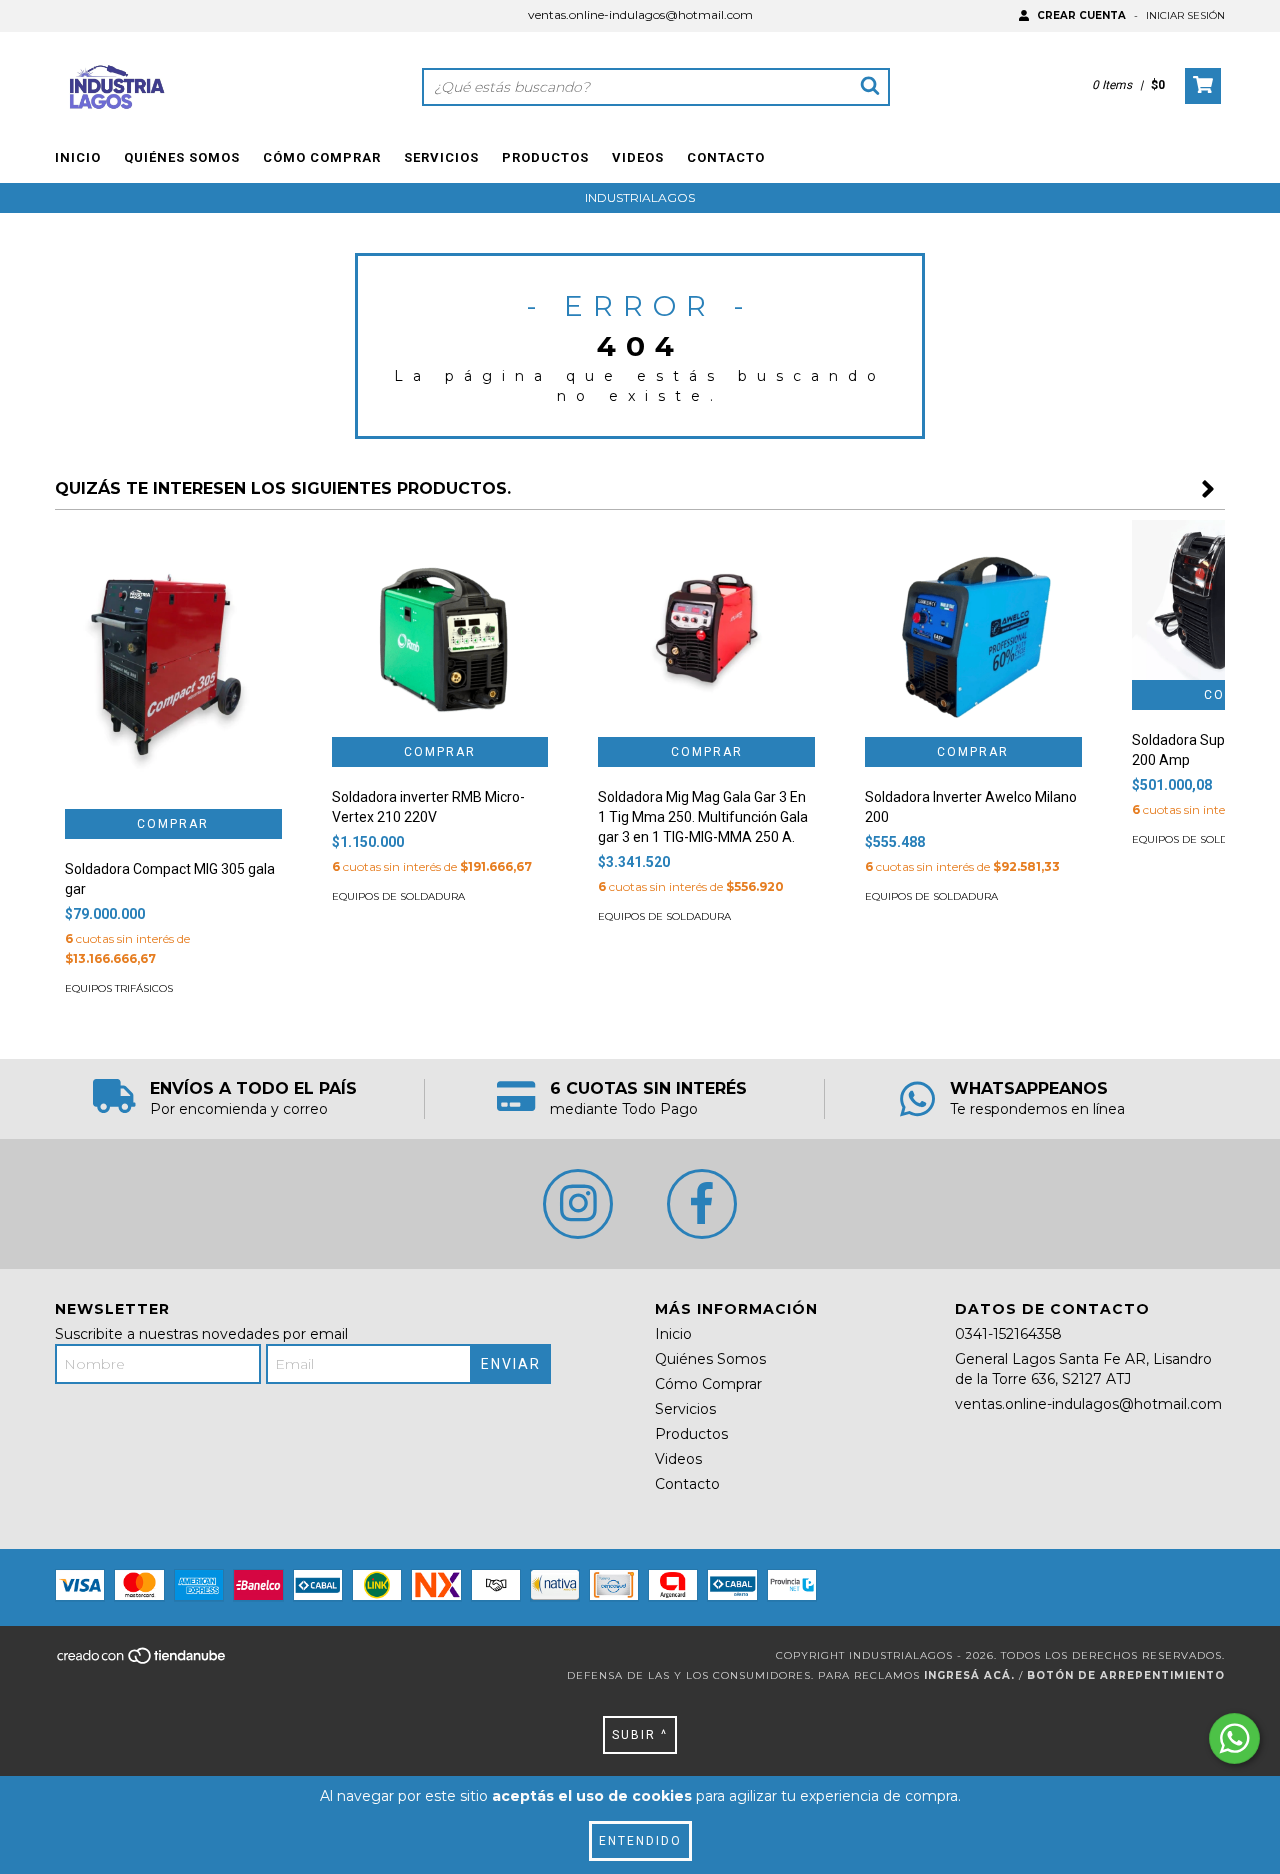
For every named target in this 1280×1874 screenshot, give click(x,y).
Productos (545, 157)
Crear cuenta (1081, 15)
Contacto (726, 157)
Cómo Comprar (322, 157)
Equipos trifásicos (119, 988)
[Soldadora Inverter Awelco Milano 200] (973, 628)
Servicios (441, 157)
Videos (638, 157)
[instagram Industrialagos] (578, 1204)
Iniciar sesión (1185, 15)
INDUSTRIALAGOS (640, 197)
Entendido (640, 1841)
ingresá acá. (969, 1675)
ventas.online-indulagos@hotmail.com (640, 14)
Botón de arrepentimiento (1126, 1675)
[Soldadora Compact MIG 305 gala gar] (173, 664)
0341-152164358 (1008, 1334)
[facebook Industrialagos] (702, 1204)
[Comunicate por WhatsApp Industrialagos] (1234, 1738)
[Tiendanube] (142, 1661)
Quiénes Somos (182, 157)
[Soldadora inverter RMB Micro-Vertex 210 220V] (440, 628)
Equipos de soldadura (398, 896)
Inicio (78, 157)
